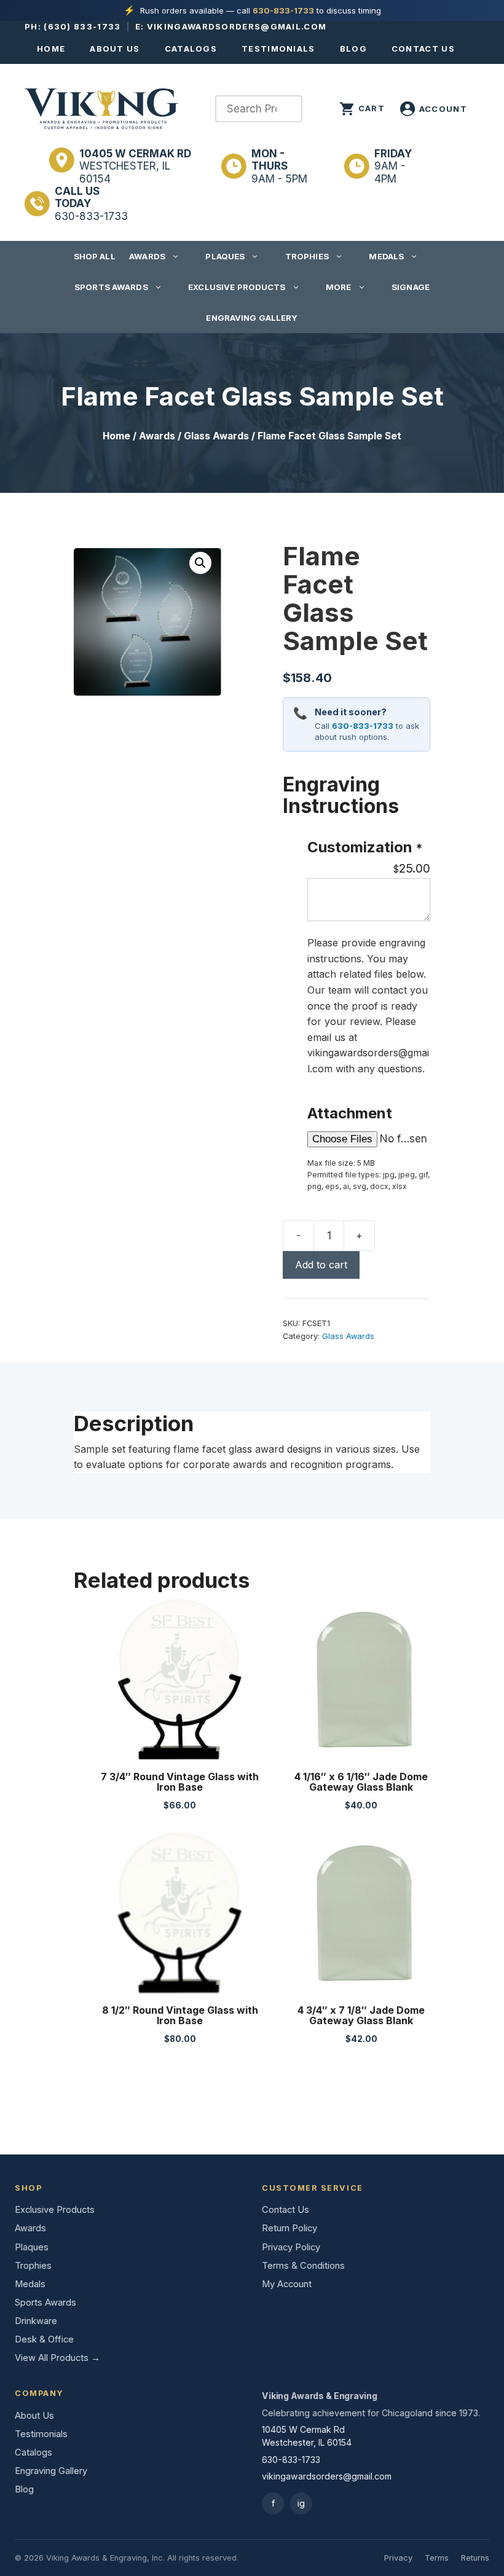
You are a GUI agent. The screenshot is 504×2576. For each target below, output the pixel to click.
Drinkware (36, 2321)
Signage (411, 287)
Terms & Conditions (303, 2266)
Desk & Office (44, 2339)
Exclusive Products (237, 287)
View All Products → (57, 2358)
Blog (353, 49)
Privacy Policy (291, 2247)
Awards (147, 256)
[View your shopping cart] (362, 109)
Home (51, 49)
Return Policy (289, 2228)
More (339, 287)
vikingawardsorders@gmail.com (237, 26)
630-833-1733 (283, 10)
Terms (437, 2558)
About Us (115, 49)
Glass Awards (216, 436)
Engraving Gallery (252, 318)
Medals (386, 256)
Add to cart (321, 1265)
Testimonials (278, 49)
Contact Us (423, 49)
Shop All (95, 256)
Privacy (398, 2558)
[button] (200, 563)
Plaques (225, 256)
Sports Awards (111, 287)
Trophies (307, 256)
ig (301, 2503)
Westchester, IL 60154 (135, 166)
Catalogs (191, 49)
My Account (287, 2284)
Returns (475, 2558)
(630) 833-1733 (82, 26)
